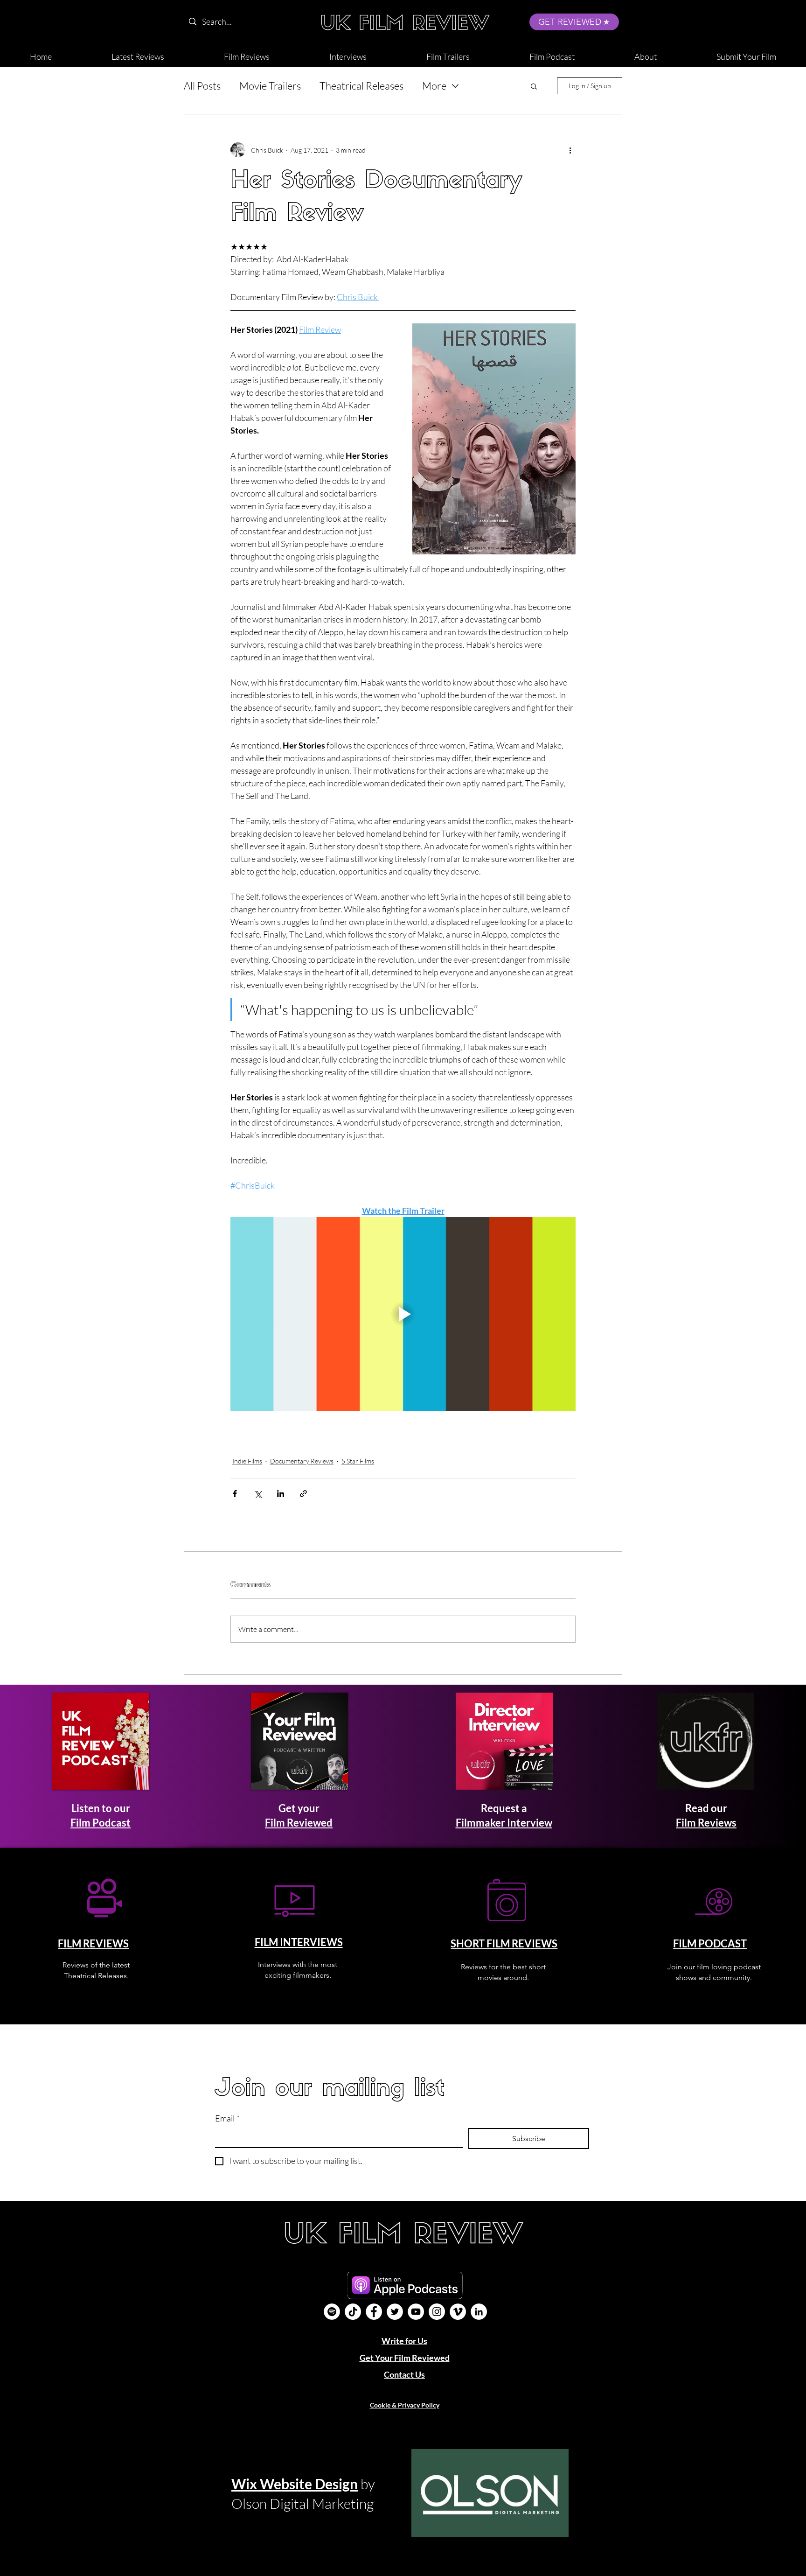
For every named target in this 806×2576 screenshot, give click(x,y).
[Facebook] (374, 2312)
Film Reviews (706, 1823)
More (434, 86)
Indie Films (247, 1461)
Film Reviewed (299, 1823)
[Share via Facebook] (235, 1494)
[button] (646, 52)
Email (227, 2118)
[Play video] (403, 1314)
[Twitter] (395, 2312)
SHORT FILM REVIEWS (504, 1943)
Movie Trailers (270, 86)
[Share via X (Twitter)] (258, 1494)
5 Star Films (358, 1461)
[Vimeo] (458, 2312)
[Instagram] (437, 2312)
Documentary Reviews (302, 1461)
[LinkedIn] (479, 2312)
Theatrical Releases (361, 86)
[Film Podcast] (332, 2312)
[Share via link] (303, 1494)
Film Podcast (101, 1823)
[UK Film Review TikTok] (353, 2312)
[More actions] (570, 150)
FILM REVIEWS (93, 1943)
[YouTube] (416, 2312)
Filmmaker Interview (504, 1823)
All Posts (202, 86)
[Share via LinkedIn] (281, 1494)
